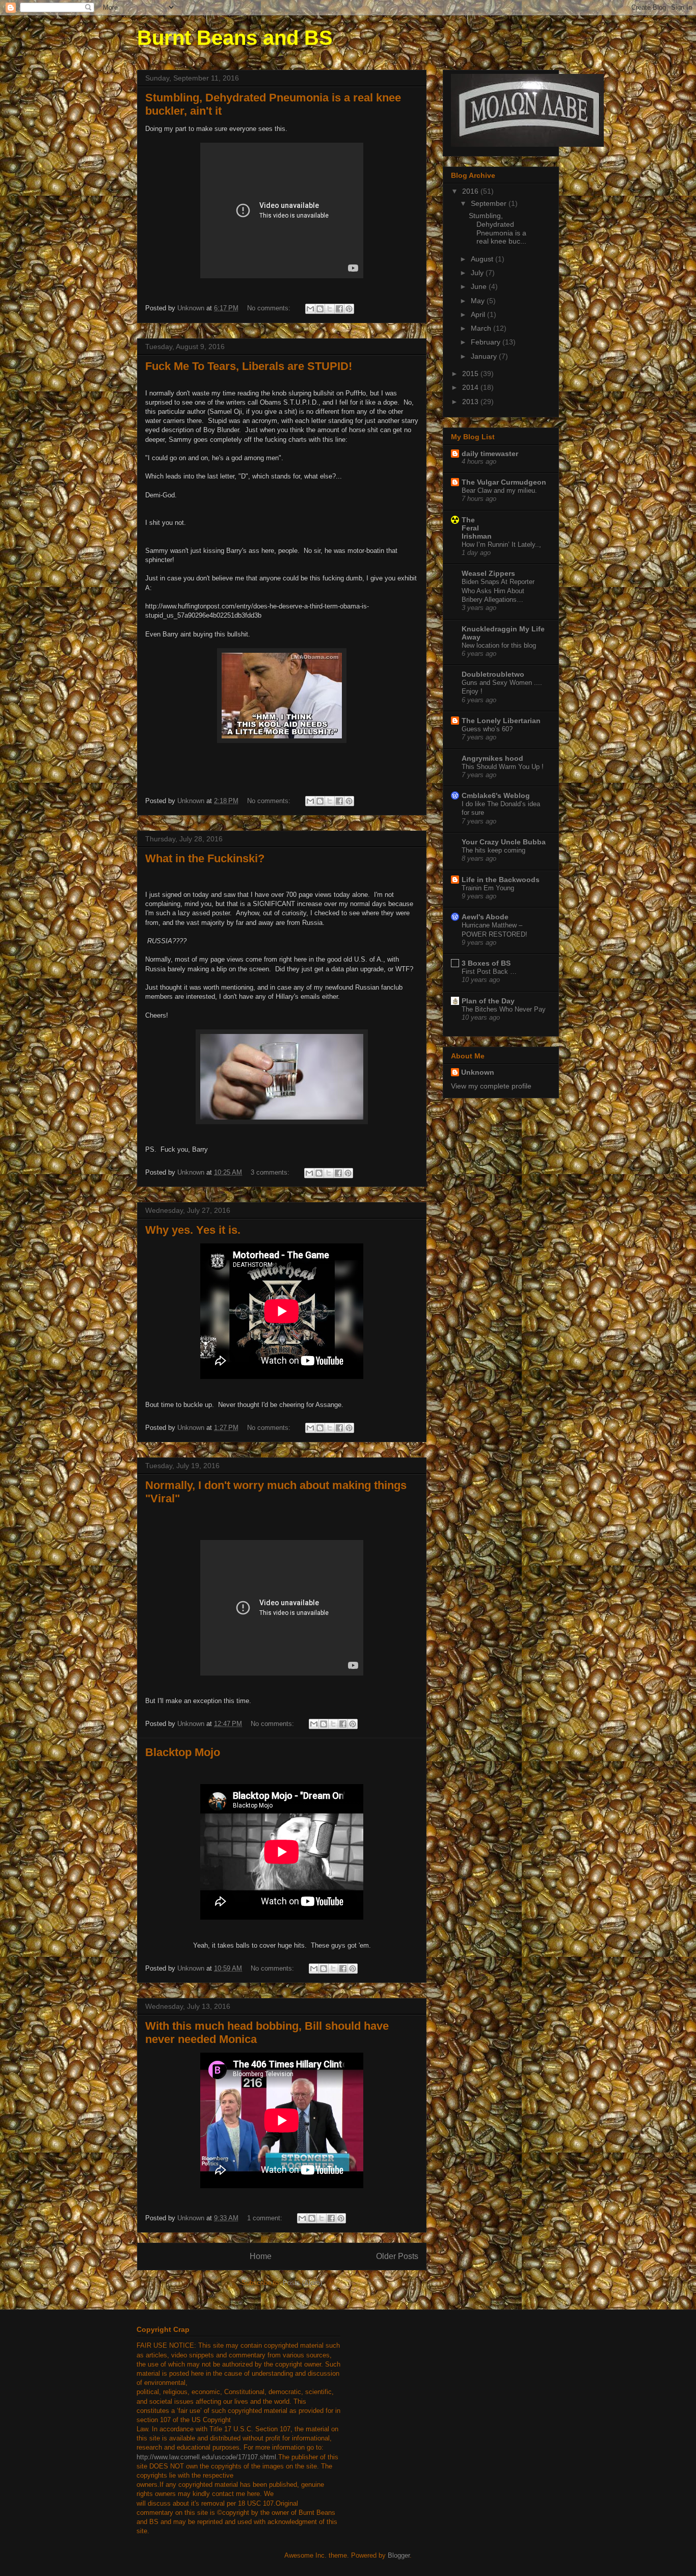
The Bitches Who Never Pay (504, 1009)
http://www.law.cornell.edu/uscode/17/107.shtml (206, 2457)
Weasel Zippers (488, 573)
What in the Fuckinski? (205, 858)
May (479, 301)
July (478, 273)
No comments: (270, 308)
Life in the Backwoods (501, 880)
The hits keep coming (493, 850)
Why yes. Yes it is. (193, 1230)
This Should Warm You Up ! (503, 767)
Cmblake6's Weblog (496, 795)
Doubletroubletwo (493, 674)
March (482, 328)
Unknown (478, 1072)
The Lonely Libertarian (501, 721)
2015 (471, 374)
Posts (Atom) (302, 2283)
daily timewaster (490, 454)
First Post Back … (489, 972)
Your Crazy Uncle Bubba (504, 842)
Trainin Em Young (488, 888)
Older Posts (397, 2256)
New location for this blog (499, 645)
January (485, 356)
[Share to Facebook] (339, 309)
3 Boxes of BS (486, 963)
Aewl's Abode (485, 917)
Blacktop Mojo (183, 1752)
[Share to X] (330, 309)
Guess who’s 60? (487, 729)
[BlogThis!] (320, 309)
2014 (471, 387)
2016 (471, 191)
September (490, 203)
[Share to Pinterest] (349, 309)
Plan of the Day (488, 1001)
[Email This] (310, 309)
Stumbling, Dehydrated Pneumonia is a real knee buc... (498, 228)
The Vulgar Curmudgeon (504, 482)
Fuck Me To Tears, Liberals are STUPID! (249, 366)
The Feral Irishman (477, 528)
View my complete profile (491, 1086)
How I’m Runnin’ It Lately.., (501, 545)
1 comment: (266, 2218)
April (479, 314)
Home (261, 2256)
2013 (471, 402)
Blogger (399, 2555)
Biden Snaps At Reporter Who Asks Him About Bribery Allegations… (498, 591)
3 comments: (271, 1172)
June (480, 286)
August (483, 259)
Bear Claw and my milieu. (499, 490)
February (487, 342)
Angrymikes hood (492, 758)
